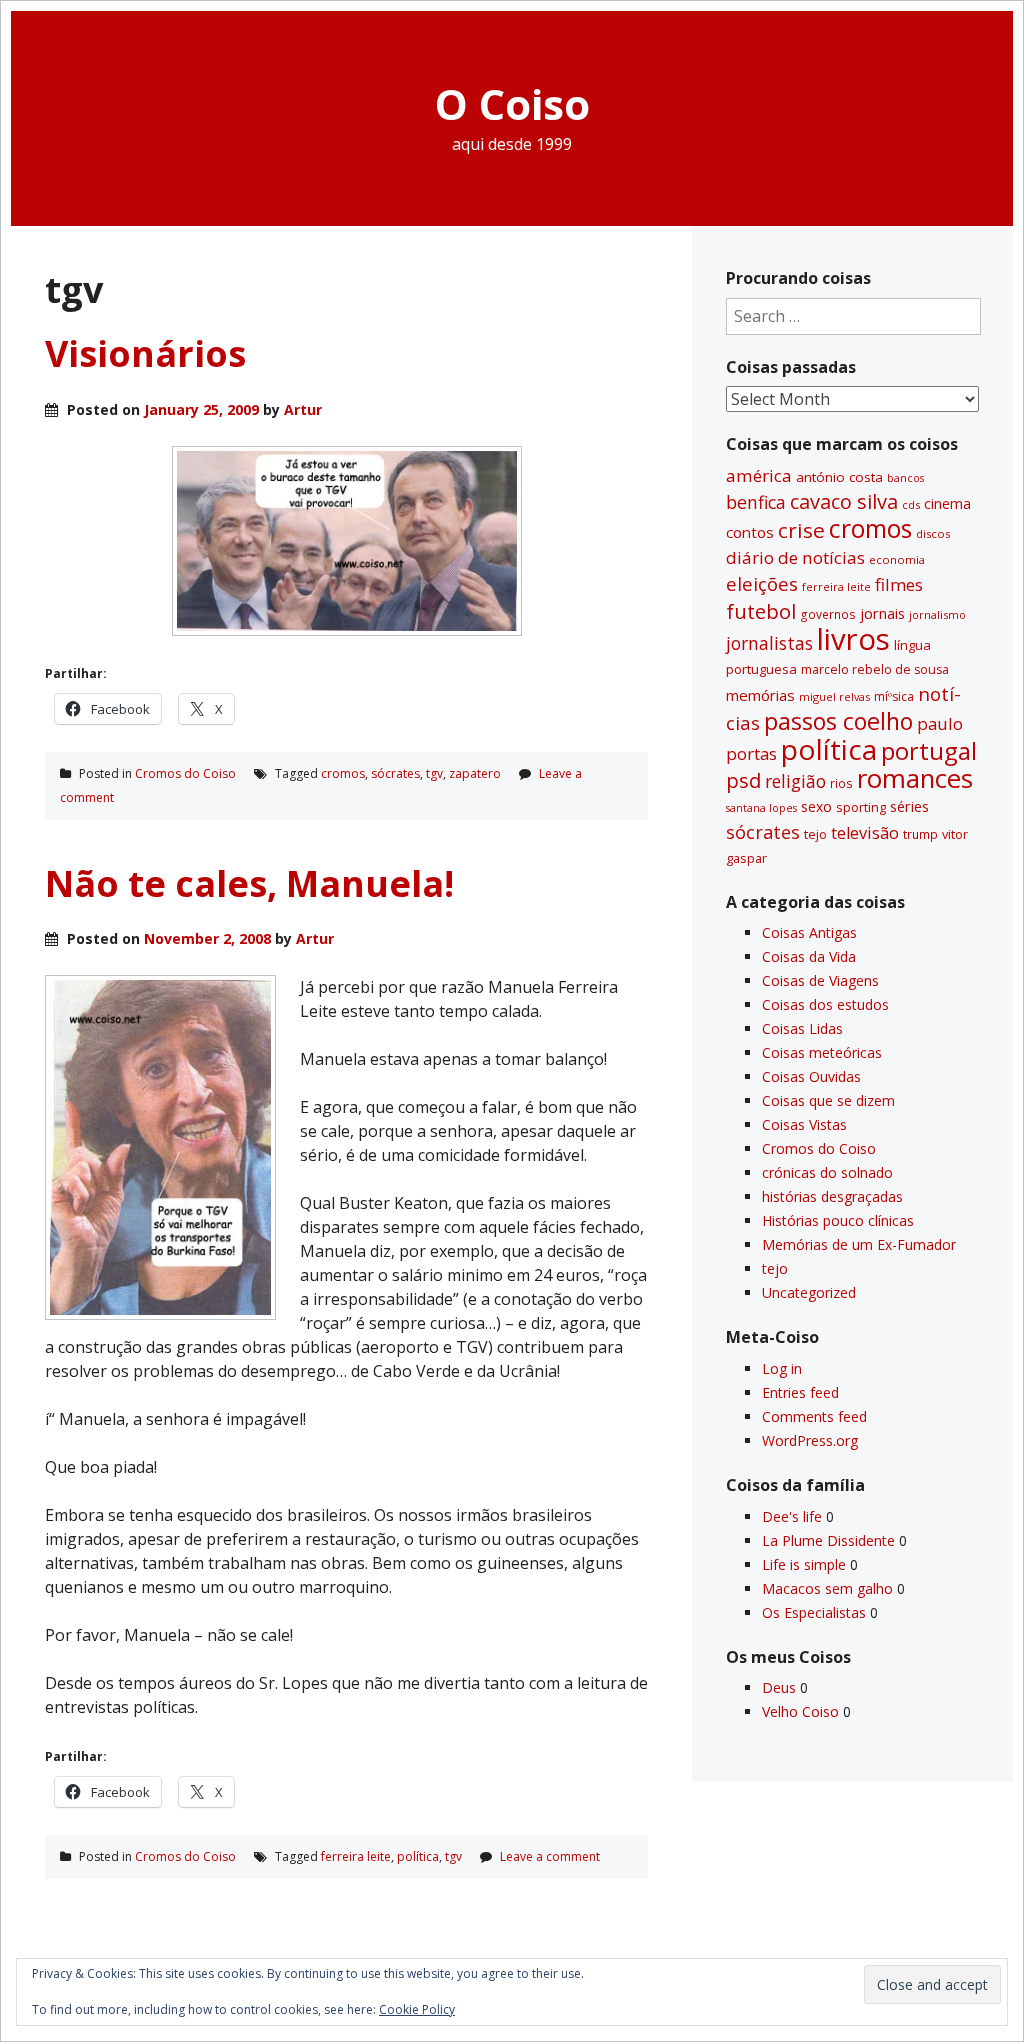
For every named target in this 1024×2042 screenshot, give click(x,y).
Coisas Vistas (804, 1124)
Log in (782, 1368)
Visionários (145, 353)
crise (801, 530)
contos (750, 532)
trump (920, 834)
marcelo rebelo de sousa (875, 669)
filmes (899, 584)
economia (897, 559)
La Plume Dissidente (828, 1540)
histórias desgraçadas (832, 1196)
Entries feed (800, 1392)
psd (743, 780)
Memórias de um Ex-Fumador (859, 1244)
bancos (905, 478)
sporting (861, 807)
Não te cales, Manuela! (249, 883)
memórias (760, 695)
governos (828, 614)
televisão (865, 833)
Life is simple (804, 1564)
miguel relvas (834, 696)
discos (933, 533)
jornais (882, 613)
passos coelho (838, 721)
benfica (756, 502)
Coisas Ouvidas (811, 1076)
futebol (761, 611)
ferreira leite (356, 1856)
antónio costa (839, 477)
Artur (303, 409)
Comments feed (814, 1416)
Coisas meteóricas (822, 1052)
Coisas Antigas (809, 932)
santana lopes (761, 808)
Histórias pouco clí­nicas (838, 1220)
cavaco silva (844, 501)
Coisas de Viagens (820, 980)
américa (759, 475)
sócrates (395, 773)
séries (909, 806)
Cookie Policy (417, 2009)
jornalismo (937, 614)
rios (841, 783)
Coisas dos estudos (825, 1004)
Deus (779, 1687)
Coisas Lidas (802, 1028)
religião (795, 781)
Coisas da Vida (809, 956)
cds (911, 504)
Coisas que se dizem (828, 1100)
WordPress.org (810, 1440)
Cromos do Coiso (185, 773)
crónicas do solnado (827, 1172)
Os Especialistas (814, 1612)
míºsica (894, 696)
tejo (815, 834)
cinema (947, 503)
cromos (343, 773)
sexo (816, 806)
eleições (762, 583)
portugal (929, 751)
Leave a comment (550, 1856)
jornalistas (769, 643)
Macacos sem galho (827, 1588)
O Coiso (512, 103)
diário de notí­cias (795, 557)
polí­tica (418, 1856)
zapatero (475, 773)
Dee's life (792, 1516)
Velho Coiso (800, 1711)
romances (915, 778)
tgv (434, 773)
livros (853, 639)
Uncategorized (809, 1292)
